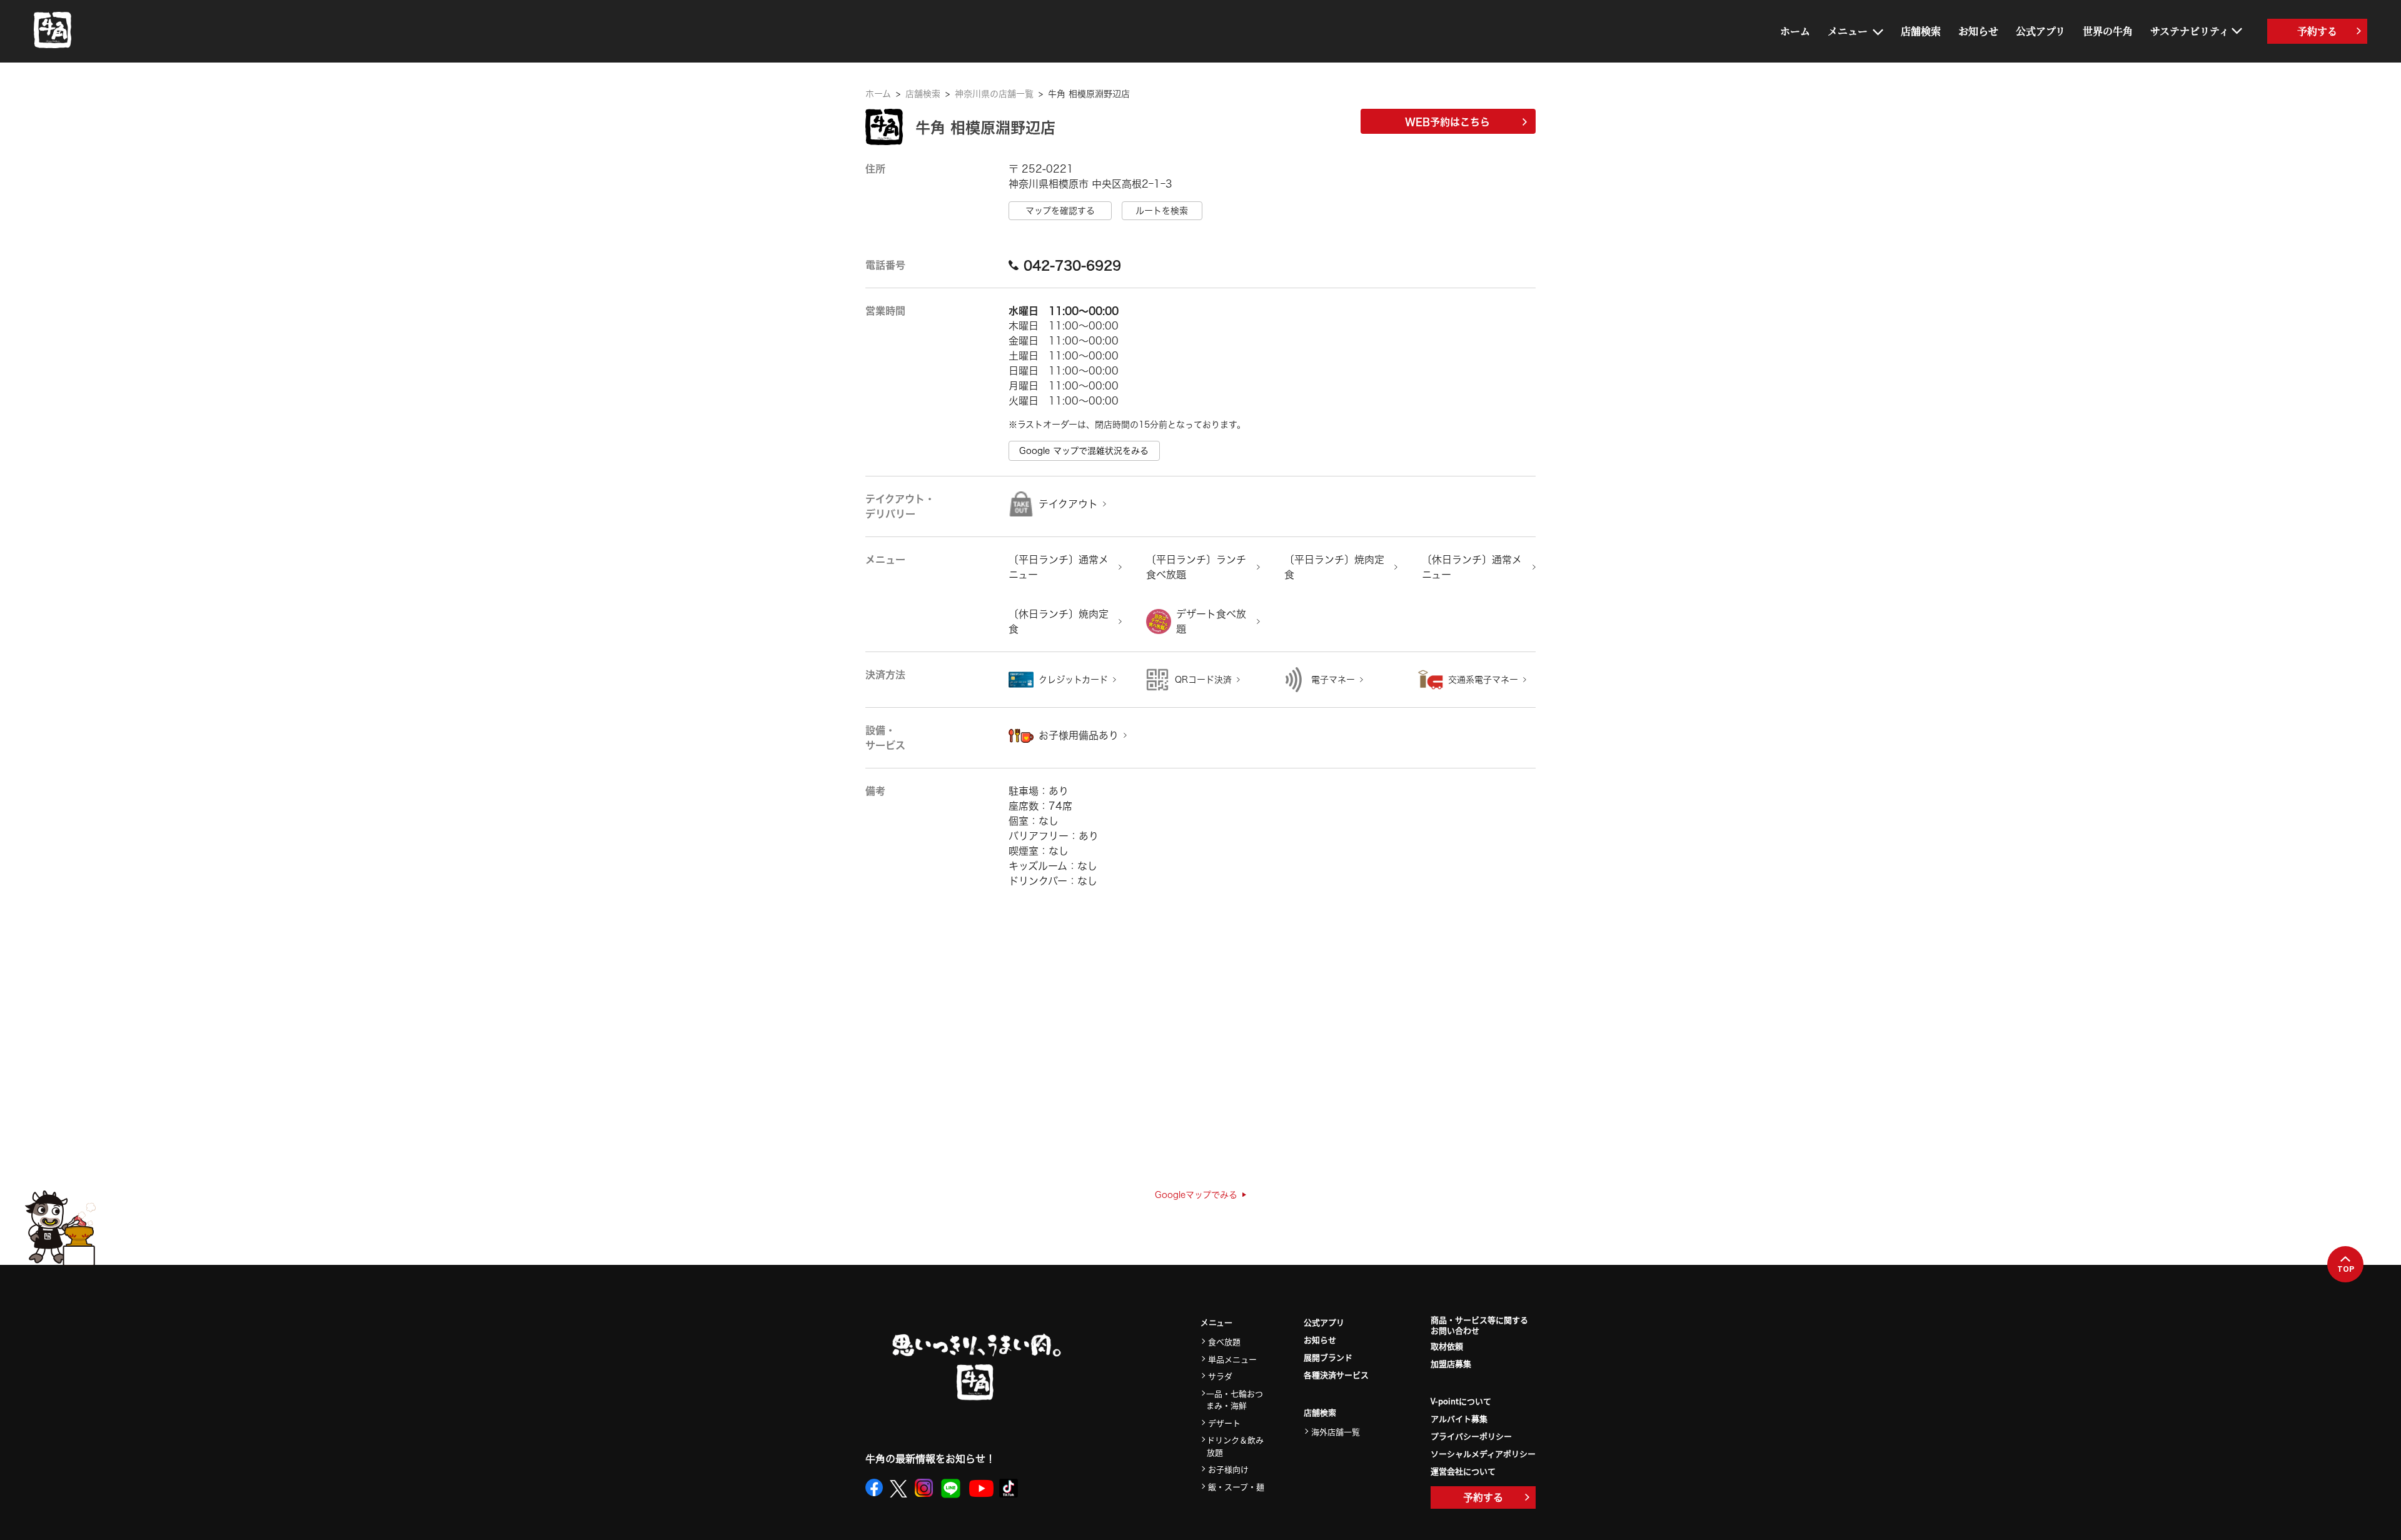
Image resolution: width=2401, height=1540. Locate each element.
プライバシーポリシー (1471, 1436)
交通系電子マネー (1483, 680)
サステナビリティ (2190, 31)
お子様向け (1228, 1469)
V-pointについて (1461, 1401)
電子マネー (1333, 680)
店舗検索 (1921, 31)
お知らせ (1978, 31)
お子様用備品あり (1079, 735)
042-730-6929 (1072, 265)
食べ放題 (1224, 1341)
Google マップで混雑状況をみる (1084, 451)
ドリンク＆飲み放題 (1235, 1446)
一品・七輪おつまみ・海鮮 (1235, 1400)
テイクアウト (1068, 504)
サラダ (1220, 1376)
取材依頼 (1447, 1346)
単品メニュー (1232, 1359)
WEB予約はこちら (1447, 122)
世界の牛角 (2108, 31)
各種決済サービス (1336, 1375)
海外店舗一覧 (1336, 1432)
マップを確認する (1060, 211)
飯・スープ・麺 (1236, 1487)
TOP (2346, 1269)
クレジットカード (1073, 680)
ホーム (1795, 31)
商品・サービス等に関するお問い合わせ (1479, 1326)
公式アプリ (2041, 31)
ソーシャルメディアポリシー (1483, 1453)
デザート (1224, 1423)
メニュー (1848, 31)
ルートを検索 (1162, 211)
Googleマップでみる (1196, 1195)
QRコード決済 (1203, 680)
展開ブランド (1328, 1357)
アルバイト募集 (1459, 1418)
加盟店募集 (1451, 1363)
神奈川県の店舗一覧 (994, 94)
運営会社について (1463, 1471)
